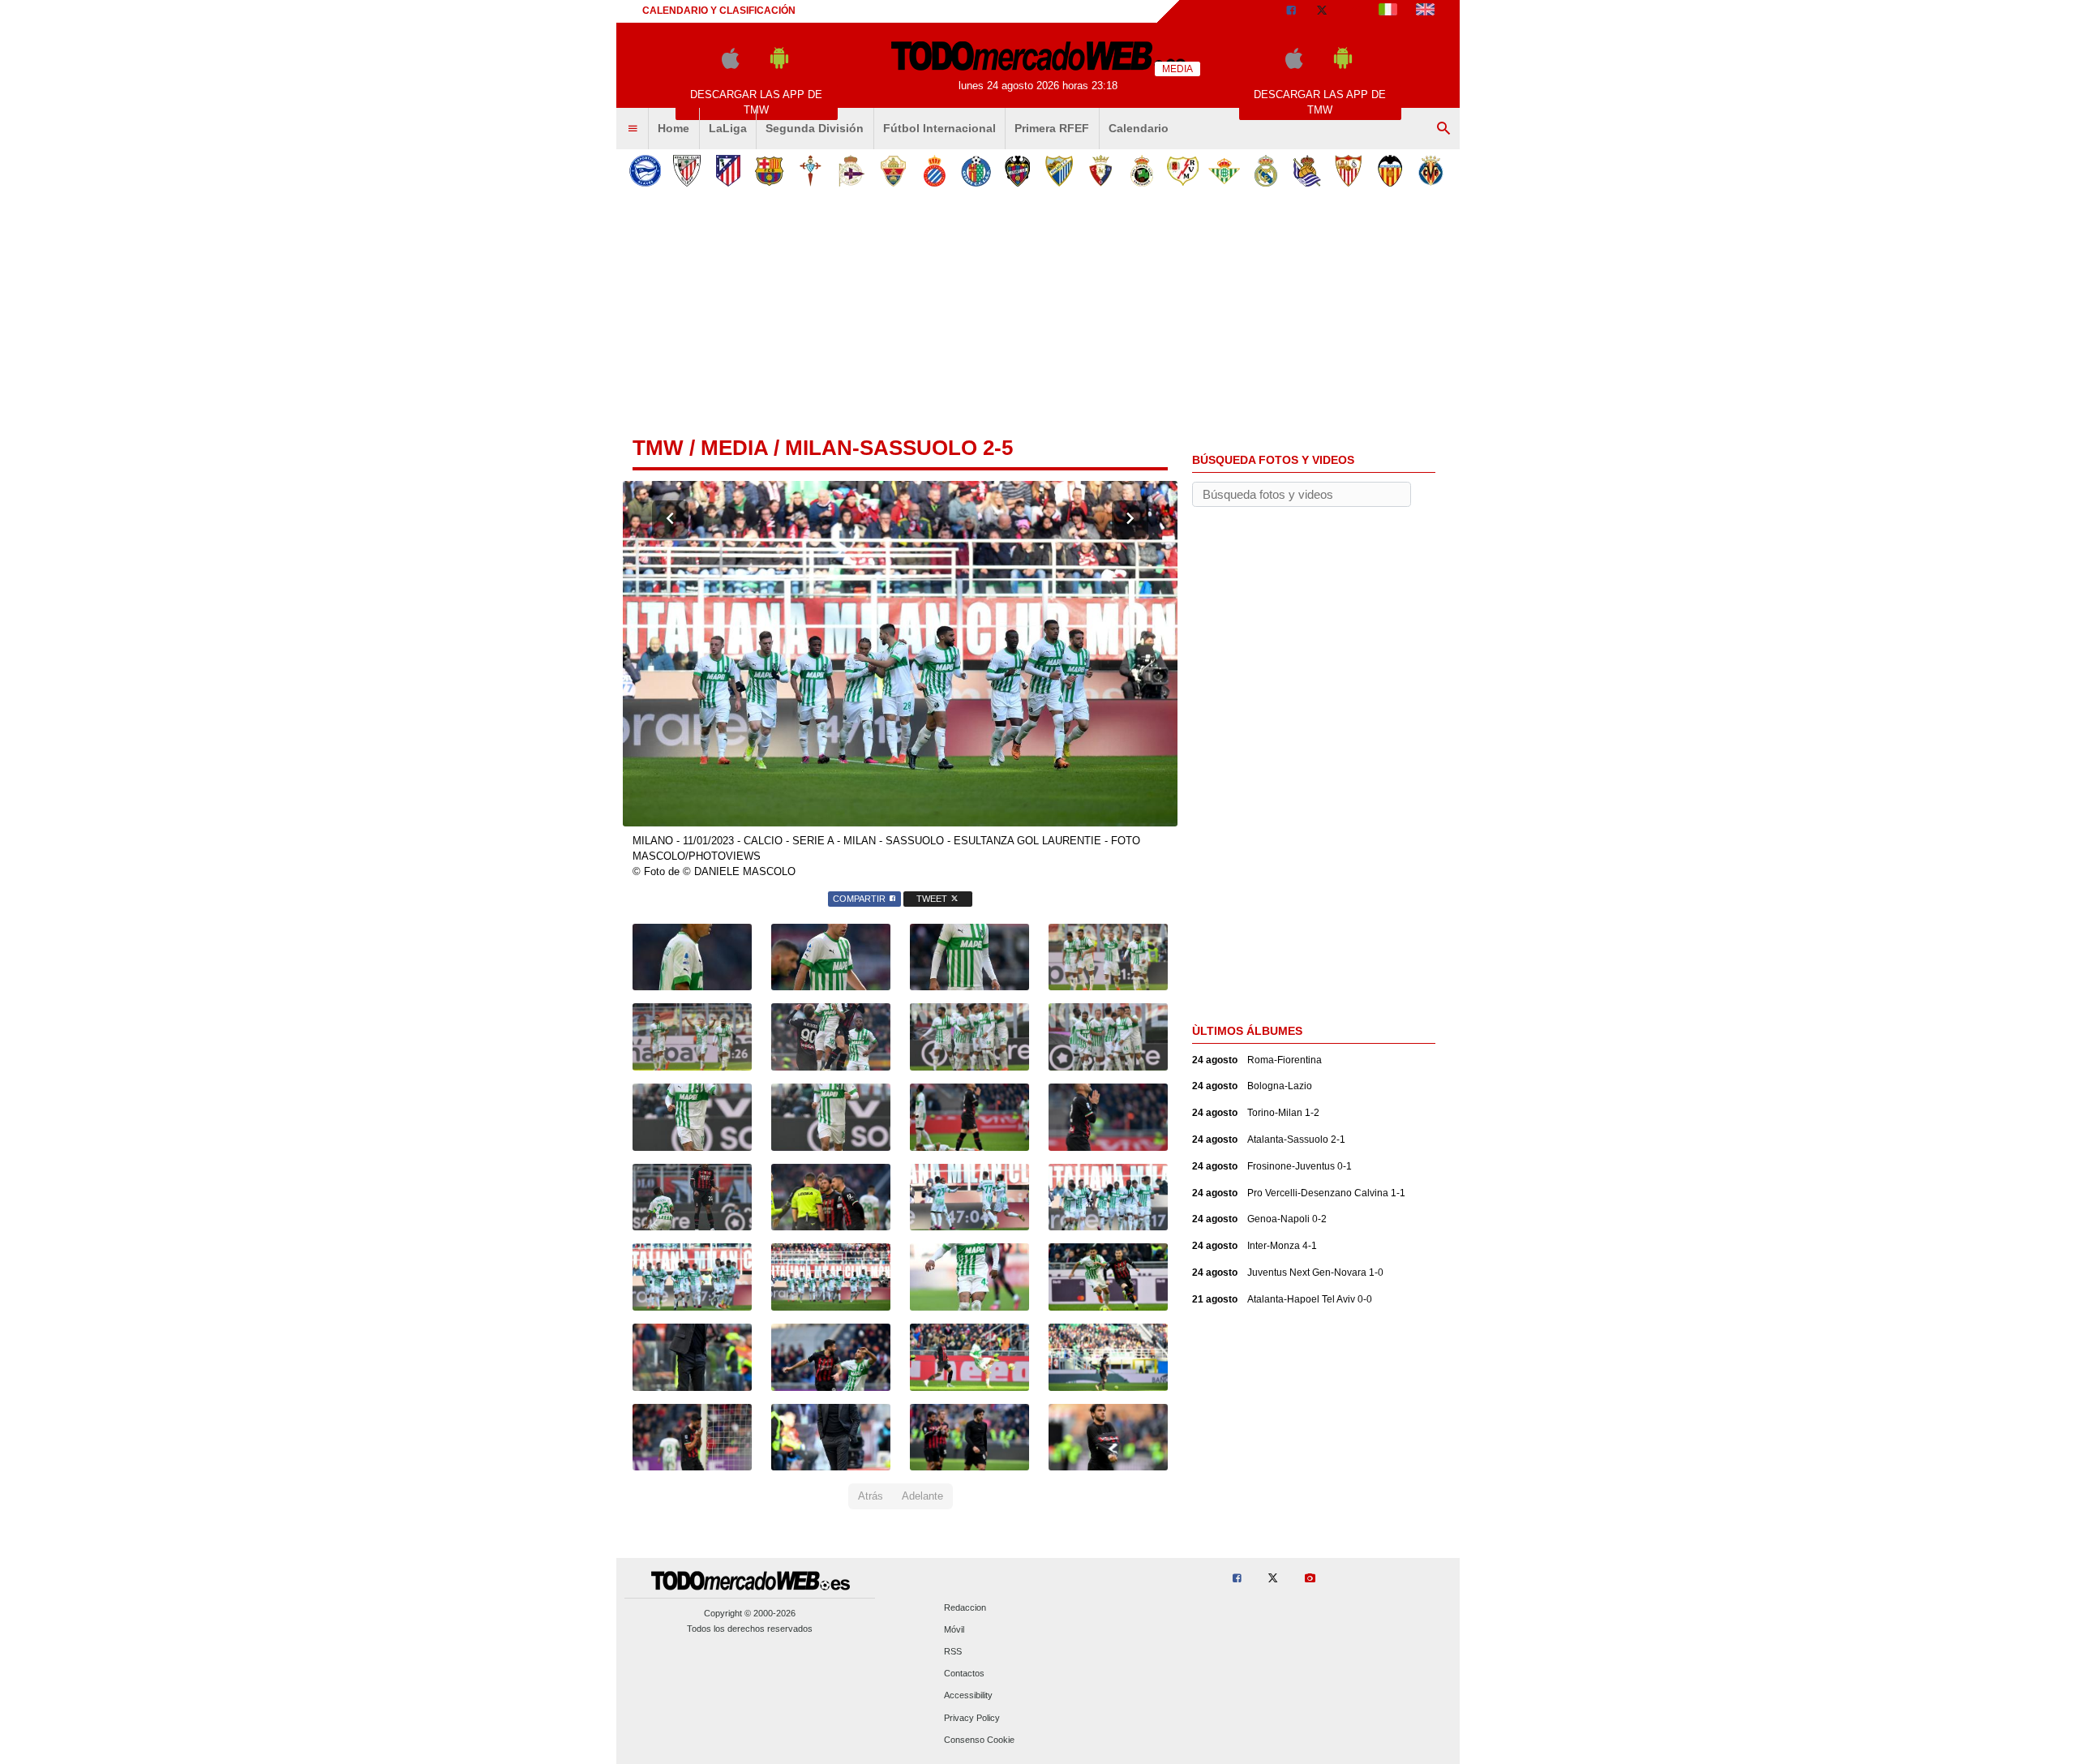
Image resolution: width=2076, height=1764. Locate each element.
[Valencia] (1390, 171)
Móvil (954, 1629)
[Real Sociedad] (1307, 171)
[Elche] (893, 171)
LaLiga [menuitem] (728, 128)
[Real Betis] (1224, 171)
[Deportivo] (852, 171)
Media (734, 448)
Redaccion (965, 1607)
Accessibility (968, 1696)
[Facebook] (1291, 11)
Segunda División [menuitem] (815, 128)
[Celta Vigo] (811, 171)
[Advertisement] (1038, 315)
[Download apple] (730, 65)
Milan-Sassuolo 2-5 (899, 448)
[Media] (1353, 11)
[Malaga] (1059, 171)
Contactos (964, 1674)
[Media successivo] (1130, 520)
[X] (1322, 11)
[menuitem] (633, 129)
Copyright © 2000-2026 (750, 1613)
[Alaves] (645, 171)
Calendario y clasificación (719, 11)
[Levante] (1017, 171)
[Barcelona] (769, 171)
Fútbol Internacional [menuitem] (939, 128)
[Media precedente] (670, 520)
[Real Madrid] (1265, 171)
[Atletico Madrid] (728, 171)
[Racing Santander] (1141, 171)
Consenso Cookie (979, 1740)
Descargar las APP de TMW (756, 102)
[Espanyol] (935, 171)
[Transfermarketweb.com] (1425, 11)
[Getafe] (976, 171)
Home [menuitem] (673, 128)
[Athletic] (686, 171)
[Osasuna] (1100, 171)
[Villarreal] (1431, 171)
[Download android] (779, 65)
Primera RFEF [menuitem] (1052, 128)
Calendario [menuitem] (1139, 128)
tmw (658, 448)
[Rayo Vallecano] (1183, 171)
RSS (953, 1651)
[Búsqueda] (1443, 129)
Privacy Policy (972, 1718)
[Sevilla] (1348, 171)
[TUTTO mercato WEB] (1388, 11)
